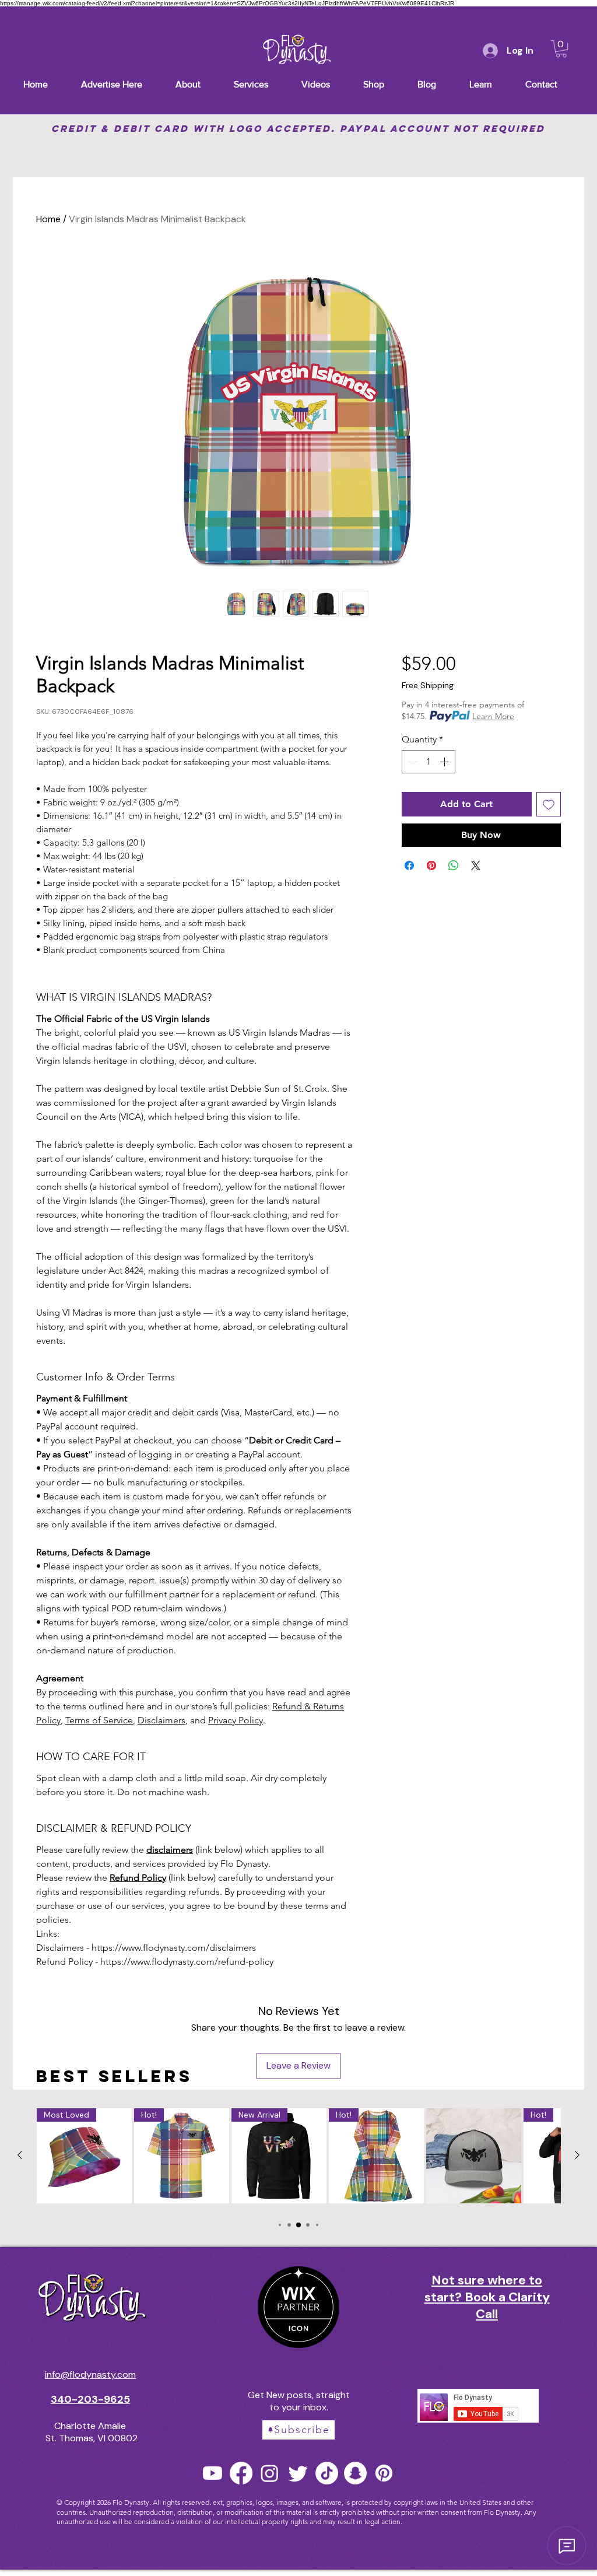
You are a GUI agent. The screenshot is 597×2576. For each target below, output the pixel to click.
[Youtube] (213, 2473)
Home (48, 219)
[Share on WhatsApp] (454, 865)
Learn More (493, 716)
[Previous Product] (20, 2155)
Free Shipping (428, 685)
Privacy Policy (236, 1720)
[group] (298, 2158)
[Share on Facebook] (409, 865)
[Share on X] (476, 865)
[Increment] (445, 762)
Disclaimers (161, 1720)
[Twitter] (298, 2473)
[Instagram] (270, 2473)
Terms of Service (99, 1720)
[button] (561, 49)
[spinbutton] (429, 762)
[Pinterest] (384, 2473)
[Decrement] (412, 762)
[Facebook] (241, 2473)
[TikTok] (327, 2473)
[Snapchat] (355, 2473)
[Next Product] (577, 2155)
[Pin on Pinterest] (431, 865)
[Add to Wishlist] (549, 804)
